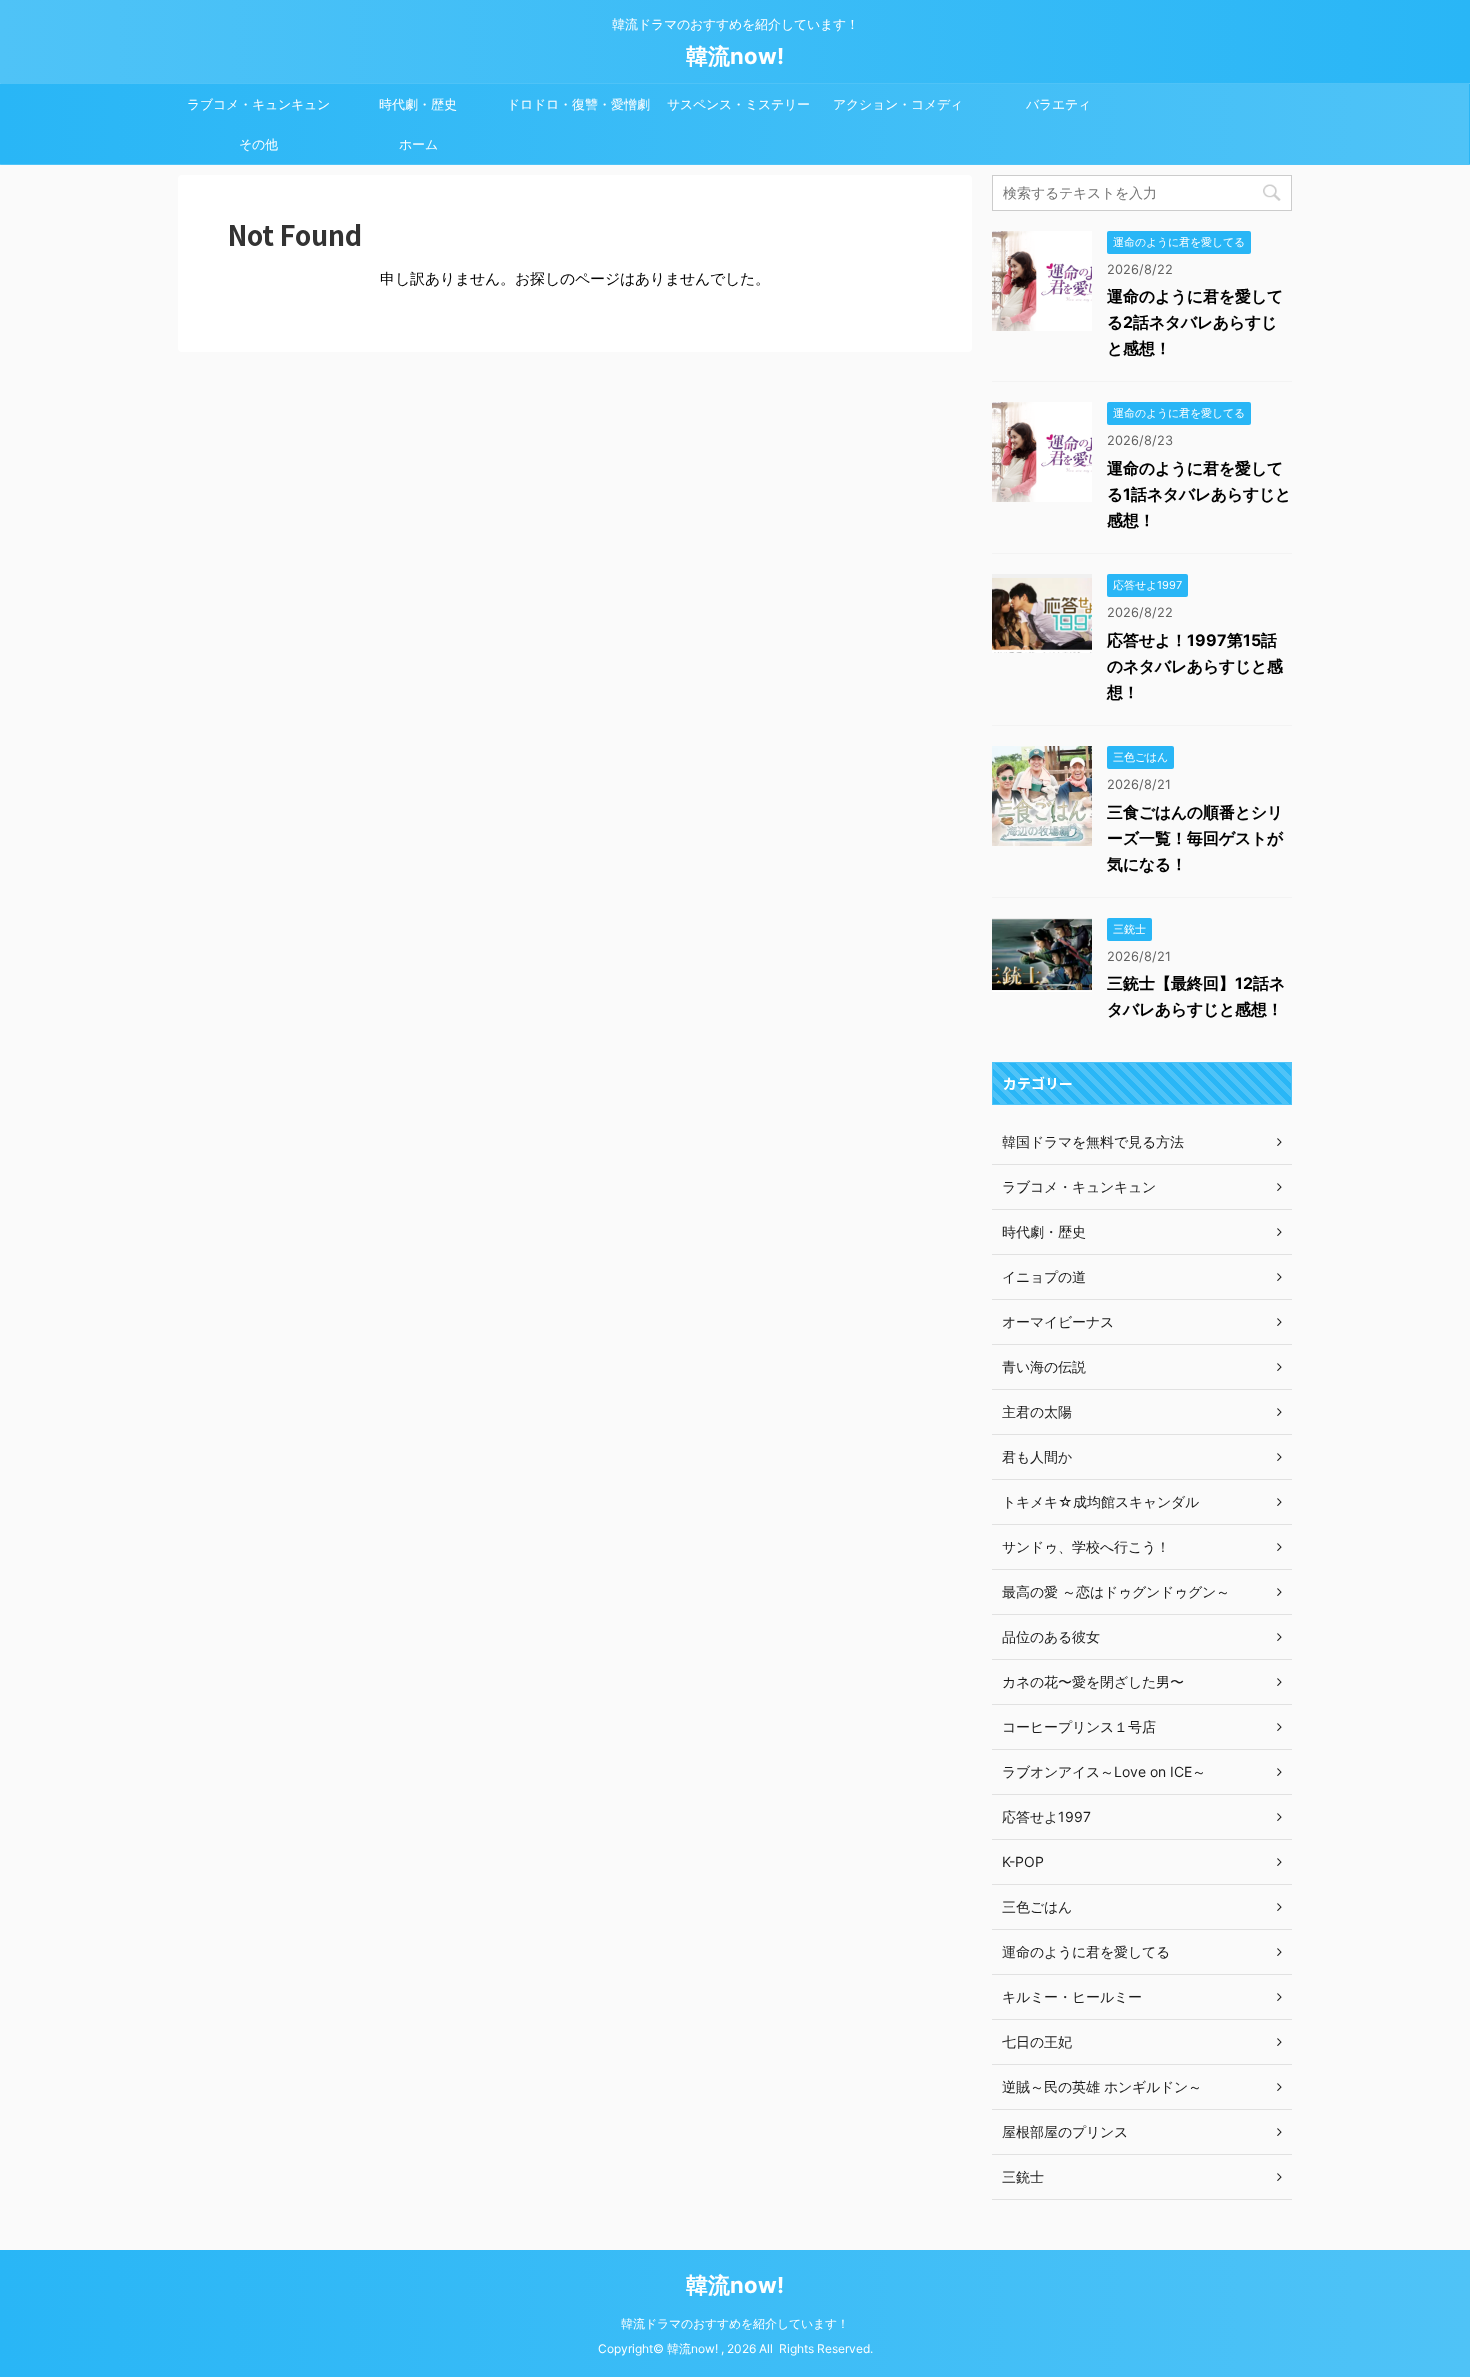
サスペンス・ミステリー (738, 104)
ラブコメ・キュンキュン (258, 104)
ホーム (418, 144)
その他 (258, 144)
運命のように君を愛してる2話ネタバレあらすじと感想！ (1195, 322)
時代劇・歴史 (418, 104)
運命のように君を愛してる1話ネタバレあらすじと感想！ (1199, 494)
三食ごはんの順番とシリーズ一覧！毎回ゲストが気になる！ (1195, 838)
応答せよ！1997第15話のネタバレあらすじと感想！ (1195, 666)
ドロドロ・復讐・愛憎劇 (578, 104)
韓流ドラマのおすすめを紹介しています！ (735, 2323)
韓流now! (735, 56)
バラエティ (1058, 104)
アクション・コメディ (898, 104)
